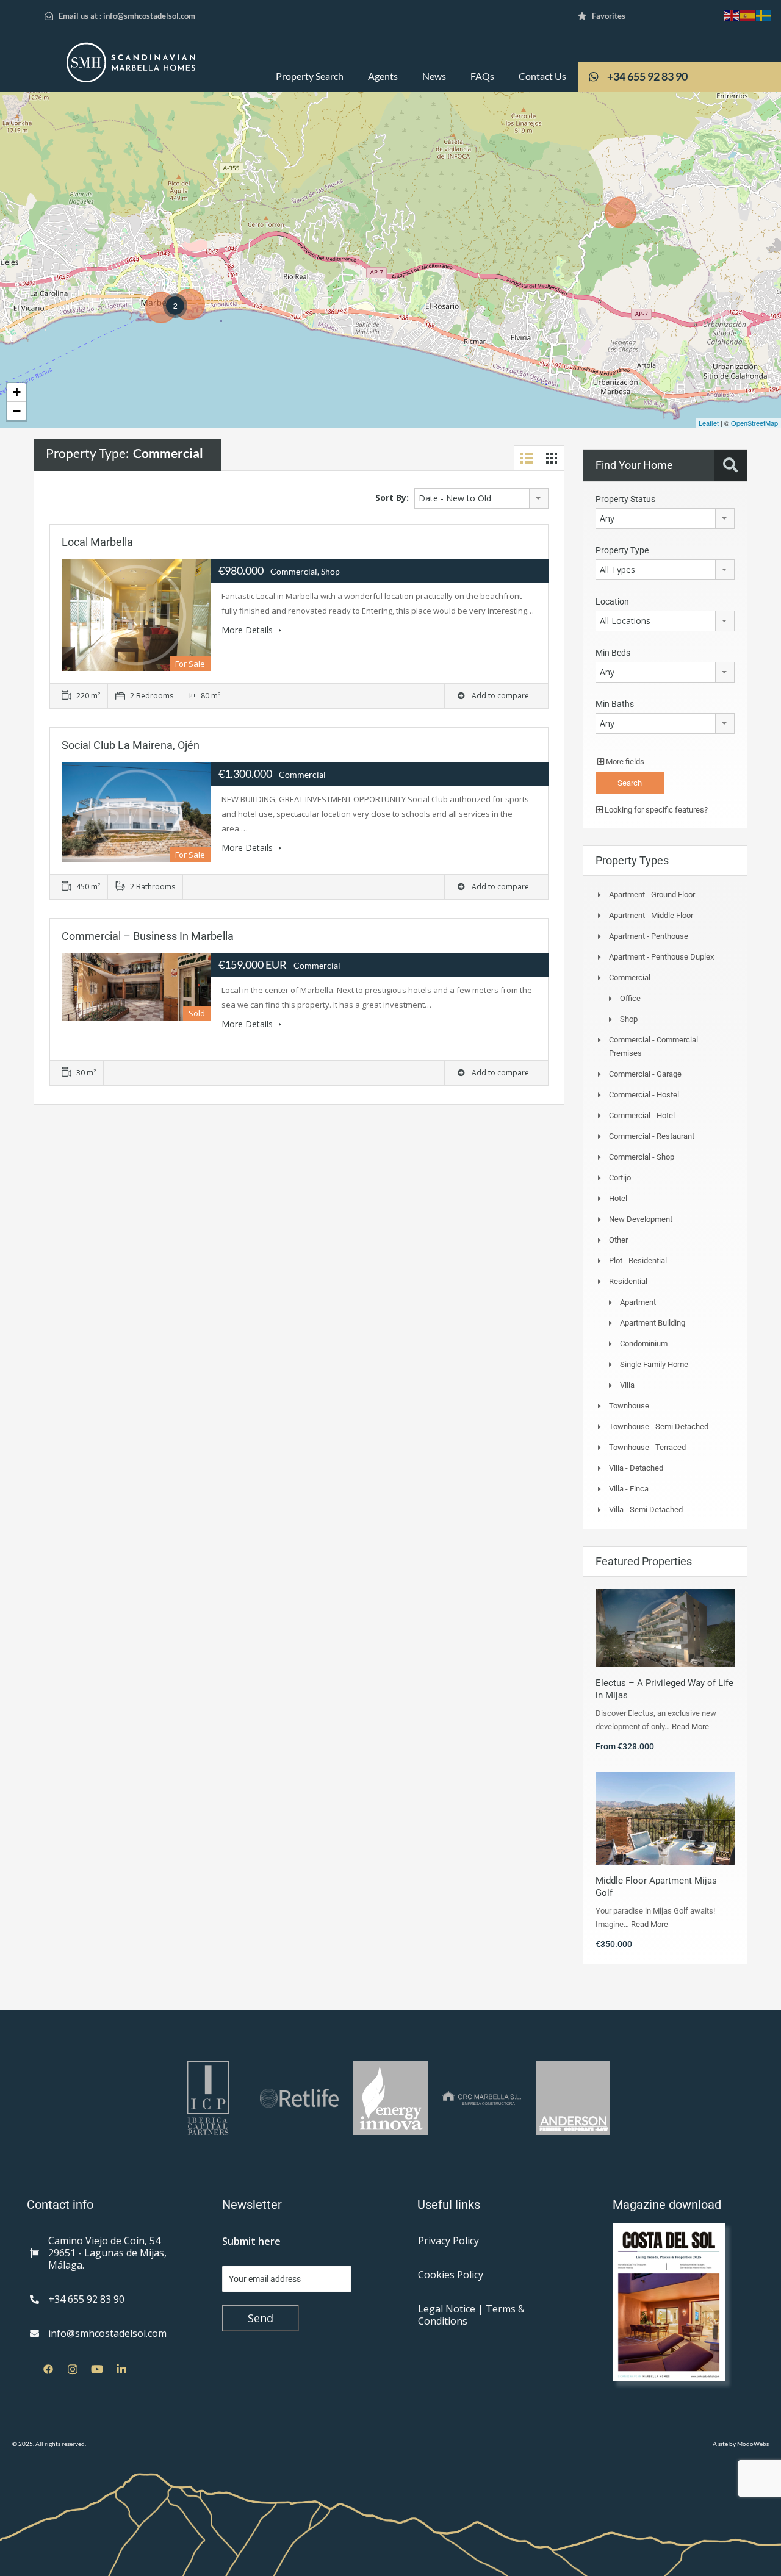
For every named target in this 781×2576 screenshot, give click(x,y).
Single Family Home (654, 1364)
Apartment (638, 1302)
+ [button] (17, 392)
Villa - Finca (629, 1489)
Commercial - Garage (645, 1074)
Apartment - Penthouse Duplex (661, 957)
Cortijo (620, 1178)
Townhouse (629, 1406)
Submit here (251, 2241)
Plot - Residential (638, 1261)
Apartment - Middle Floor (651, 915)
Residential (628, 1281)
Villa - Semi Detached (646, 1509)
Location (612, 601)
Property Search (310, 76)
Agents (383, 76)
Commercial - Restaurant (652, 1136)
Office (630, 998)
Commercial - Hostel (644, 1095)
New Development (641, 1219)
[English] (732, 15)
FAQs (482, 76)
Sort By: (392, 497)
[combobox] (481, 498)
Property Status (625, 499)
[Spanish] (748, 15)
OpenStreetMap (754, 423)
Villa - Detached (636, 1468)
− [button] (17, 411)
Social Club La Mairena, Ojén (131, 745)
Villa (627, 1385)
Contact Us (542, 76)
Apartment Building (653, 1323)
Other (618, 1240)
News (434, 76)
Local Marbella (97, 542)
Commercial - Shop (642, 1157)
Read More (690, 1727)
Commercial (630, 978)
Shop (629, 1019)
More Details (248, 630)
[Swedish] (764, 15)
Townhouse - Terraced (647, 1447)
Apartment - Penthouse (649, 936)
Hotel (618, 1198)
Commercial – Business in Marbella (148, 936)
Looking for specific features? (655, 810)
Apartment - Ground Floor (652, 895)
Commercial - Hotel (642, 1115)
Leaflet (709, 423)
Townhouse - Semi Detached (659, 1426)
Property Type (622, 550)
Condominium (644, 1344)
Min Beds (613, 653)
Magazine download (667, 2205)
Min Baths (615, 704)
